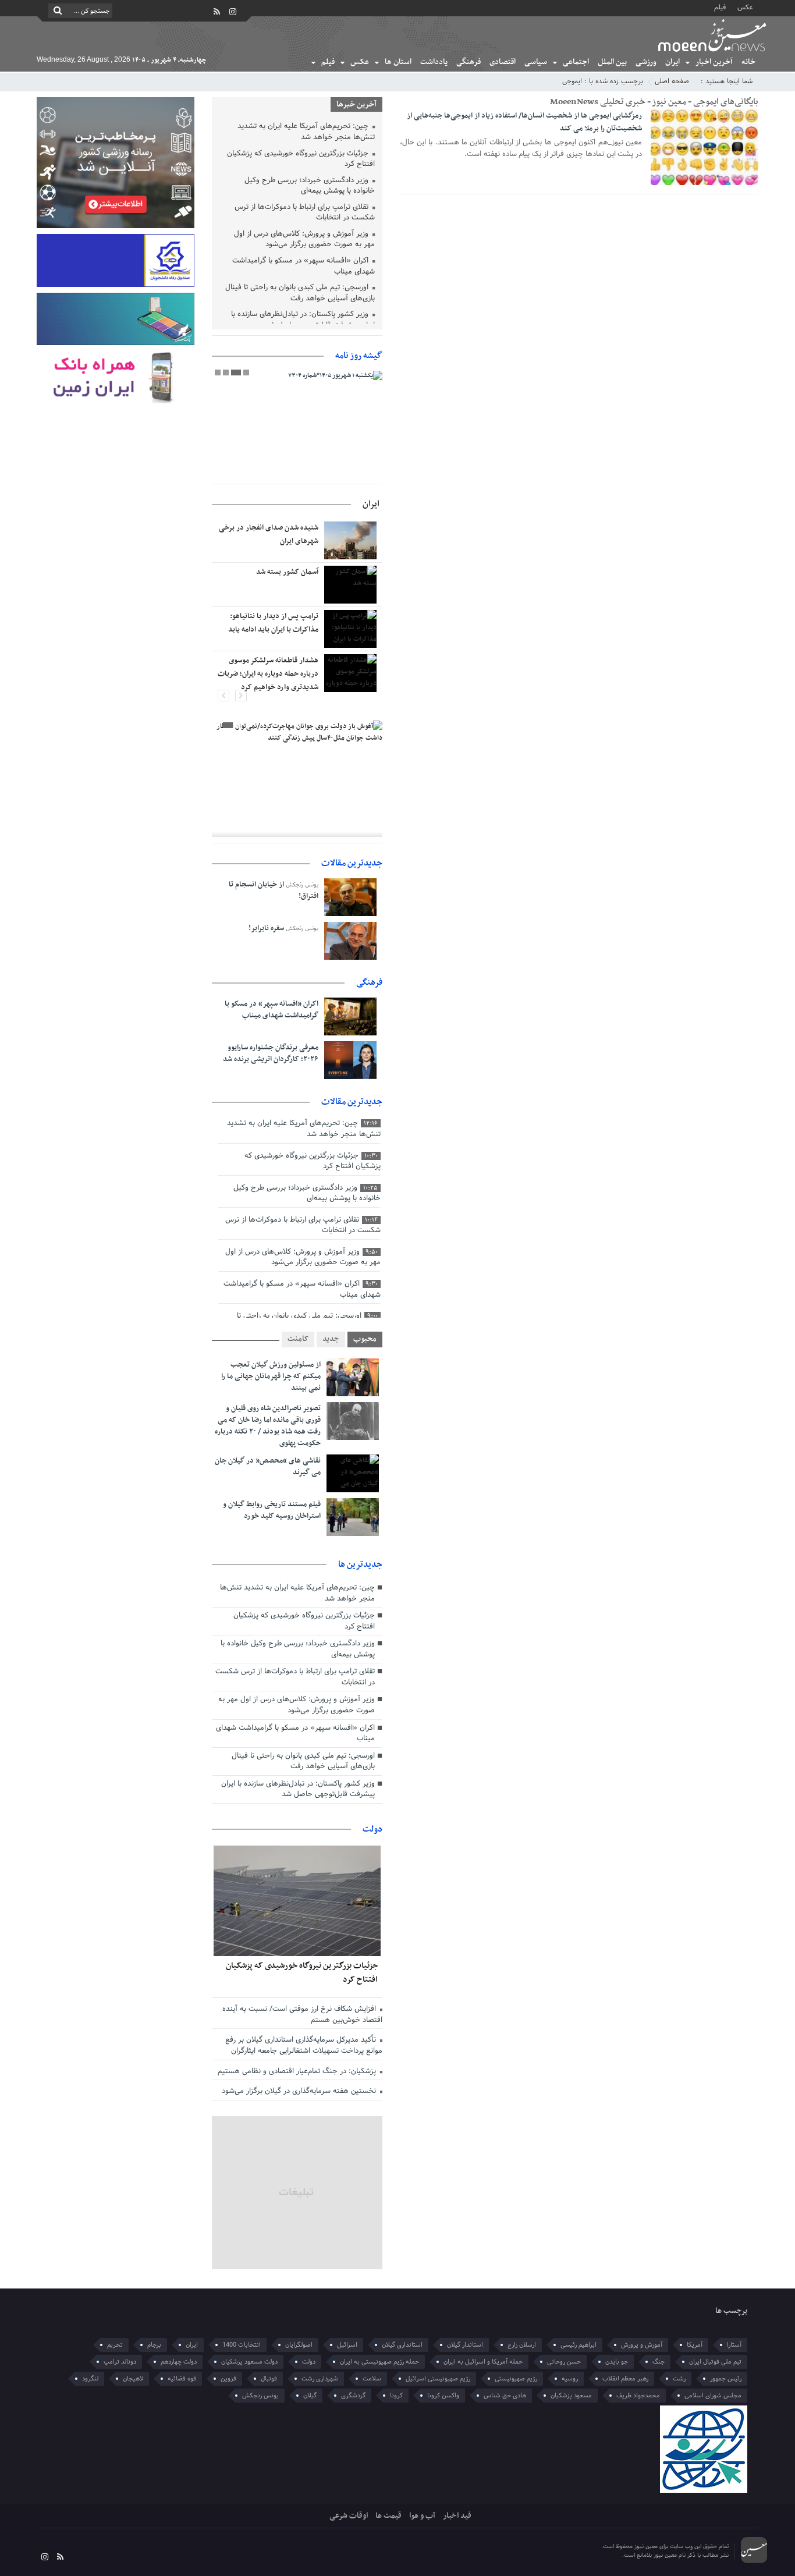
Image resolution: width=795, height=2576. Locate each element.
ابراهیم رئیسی (578, 2345)
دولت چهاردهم (179, 2362)
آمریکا (695, 2345)
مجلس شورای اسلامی (713, 2396)
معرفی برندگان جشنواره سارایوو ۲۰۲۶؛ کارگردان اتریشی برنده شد (271, 1053)
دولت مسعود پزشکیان (249, 2362)
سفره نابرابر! (266, 928)
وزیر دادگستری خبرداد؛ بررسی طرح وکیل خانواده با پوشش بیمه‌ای (310, 187)
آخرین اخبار (714, 62)
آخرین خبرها (356, 104)
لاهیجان (133, 2379)
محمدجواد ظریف (638, 2396)
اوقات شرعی (349, 2516)
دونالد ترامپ (120, 2362)
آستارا (734, 2345)
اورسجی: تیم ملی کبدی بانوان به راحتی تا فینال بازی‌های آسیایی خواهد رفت (300, 294)
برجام (154, 2345)
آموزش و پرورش (642, 2345)
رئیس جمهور (726, 2379)
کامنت (298, 1339)
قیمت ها (388, 2516)
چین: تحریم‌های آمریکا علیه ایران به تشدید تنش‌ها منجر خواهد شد (306, 132)
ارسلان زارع (522, 2345)
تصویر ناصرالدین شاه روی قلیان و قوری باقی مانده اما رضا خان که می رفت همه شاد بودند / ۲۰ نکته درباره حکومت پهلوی (268, 1426)
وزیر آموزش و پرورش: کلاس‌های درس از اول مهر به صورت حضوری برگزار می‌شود (304, 240)
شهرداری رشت (320, 2379)
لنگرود (90, 2379)
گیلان (310, 2396)
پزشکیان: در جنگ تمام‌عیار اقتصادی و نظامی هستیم (298, 2071)
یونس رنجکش (260, 2396)
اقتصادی (503, 62)
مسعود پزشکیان (571, 2396)
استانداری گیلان (402, 2345)
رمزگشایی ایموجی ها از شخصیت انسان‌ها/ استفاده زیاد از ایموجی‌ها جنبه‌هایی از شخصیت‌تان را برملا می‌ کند (524, 122)
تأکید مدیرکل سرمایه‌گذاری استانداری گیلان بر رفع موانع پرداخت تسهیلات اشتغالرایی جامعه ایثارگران (304, 2045)
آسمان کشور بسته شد (287, 572)
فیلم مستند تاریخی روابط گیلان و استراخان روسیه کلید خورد (272, 1510)
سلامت (372, 2379)
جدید (331, 1339)
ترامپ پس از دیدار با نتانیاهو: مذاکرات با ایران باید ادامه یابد (273, 623)
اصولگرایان (299, 2345)
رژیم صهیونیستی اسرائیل (438, 2379)
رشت (679, 2379)
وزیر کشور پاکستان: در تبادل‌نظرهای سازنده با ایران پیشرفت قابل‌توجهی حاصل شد (303, 320)
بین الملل (612, 62)
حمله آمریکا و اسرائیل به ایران (483, 2362)
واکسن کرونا (443, 2396)
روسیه (570, 2379)
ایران (672, 62)
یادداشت (434, 62)
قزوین (228, 2379)
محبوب (365, 1339)
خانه (748, 62)
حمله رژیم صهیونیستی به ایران (379, 2362)
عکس (745, 7)
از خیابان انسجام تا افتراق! (274, 890)
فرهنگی (469, 62)
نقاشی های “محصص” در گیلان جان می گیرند (268, 1467)
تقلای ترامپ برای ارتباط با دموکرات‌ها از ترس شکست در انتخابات (305, 213)
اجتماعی (576, 62)
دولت (372, 1829)
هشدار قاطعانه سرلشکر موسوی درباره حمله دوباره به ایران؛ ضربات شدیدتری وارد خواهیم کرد (268, 674)
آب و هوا (422, 2516)
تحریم (115, 2345)
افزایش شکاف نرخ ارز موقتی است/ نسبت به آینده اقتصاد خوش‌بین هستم (302, 2015)
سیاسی (536, 62)
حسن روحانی (564, 2362)
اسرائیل (347, 2345)
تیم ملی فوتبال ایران (715, 2362)
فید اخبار (457, 2516)
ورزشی (646, 62)
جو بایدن (617, 2362)
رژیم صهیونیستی (516, 2379)
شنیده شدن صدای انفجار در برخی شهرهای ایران (269, 535)
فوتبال (269, 2379)
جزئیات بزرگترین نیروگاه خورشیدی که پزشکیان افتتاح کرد (301, 160)
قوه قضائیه (182, 2379)
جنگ (659, 2362)
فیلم (720, 7)
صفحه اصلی (672, 81)
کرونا (396, 2396)
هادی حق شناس (505, 2396)
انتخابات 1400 (242, 2345)
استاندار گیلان (465, 2345)
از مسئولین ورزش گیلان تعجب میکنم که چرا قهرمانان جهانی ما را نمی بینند (271, 1376)
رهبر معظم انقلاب (625, 2379)
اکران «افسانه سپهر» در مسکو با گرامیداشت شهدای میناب (304, 267)
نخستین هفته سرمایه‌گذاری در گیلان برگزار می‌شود (300, 2091)
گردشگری (353, 2396)
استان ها (398, 62)
